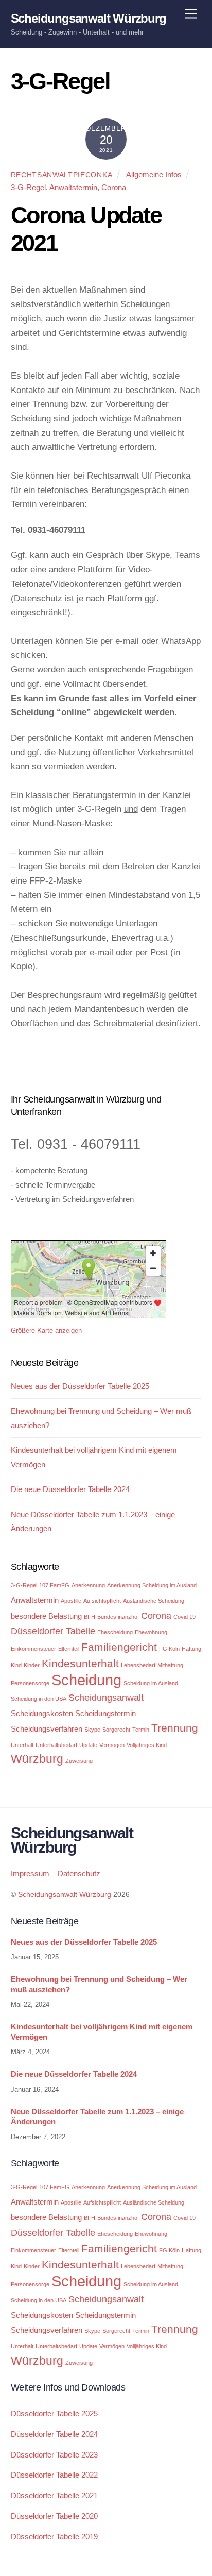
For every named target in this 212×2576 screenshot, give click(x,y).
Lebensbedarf (138, 1665)
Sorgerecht (116, 1730)
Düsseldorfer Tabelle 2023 (54, 2455)
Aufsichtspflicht (102, 1601)
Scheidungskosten (42, 1713)
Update (88, 1745)
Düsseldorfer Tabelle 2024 (54, 2434)
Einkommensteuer (33, 1649)
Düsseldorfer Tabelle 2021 (54, 2495)
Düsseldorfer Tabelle (53, 1631)
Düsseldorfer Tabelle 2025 (54, 2413)
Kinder (32, 1665)
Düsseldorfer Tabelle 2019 (54, 2537)
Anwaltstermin (73, 187)
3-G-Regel (28, 187)
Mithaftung (170, 1665)
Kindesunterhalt (80, 1663)
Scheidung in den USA (39, 1699)
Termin (141, 1730)
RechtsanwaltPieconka (62, 175)
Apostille (71, 1601)
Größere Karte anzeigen (46, 1331)
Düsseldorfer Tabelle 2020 (54, 2516)
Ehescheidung (115, 1632)
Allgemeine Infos (154, 174)
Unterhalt (22, 1745)
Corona (114, 187)
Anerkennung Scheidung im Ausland (152, 1585)
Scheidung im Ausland (151, 1683)
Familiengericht (119, 1647)
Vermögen (112, 1745)
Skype (92, 1730)
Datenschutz (79, 1874)
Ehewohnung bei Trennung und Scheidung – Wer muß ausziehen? (99, 1984)
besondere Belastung (46, 1616)
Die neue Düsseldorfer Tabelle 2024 (70, 1489)
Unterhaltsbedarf (56, 1745)
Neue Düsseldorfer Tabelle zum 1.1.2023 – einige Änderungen (97, 2117)
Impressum (30, 1874)
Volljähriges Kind (147, 1745)
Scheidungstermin (105, 1713)
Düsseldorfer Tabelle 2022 (54, 2475)
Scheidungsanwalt (106, 1697)
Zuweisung (79, 1761)
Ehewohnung (151, 1632)
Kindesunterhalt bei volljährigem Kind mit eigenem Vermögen (102, 2032)
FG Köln (169, 1649)
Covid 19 (184, 1617)
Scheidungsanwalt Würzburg (65, 1895)
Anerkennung (88, 1585)
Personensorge (30, 1683)
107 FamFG (54, 1585)
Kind (16, 1665)
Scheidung (86, 1680)
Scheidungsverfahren (47, 1729)
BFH (90, 1617)
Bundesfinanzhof (118, 1617)
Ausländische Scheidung (154, 1601)
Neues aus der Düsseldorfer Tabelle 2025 (80, 1386)
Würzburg (37, 1759)
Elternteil (69, 1649)
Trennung (175, 1728)
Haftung (191, 1649)
